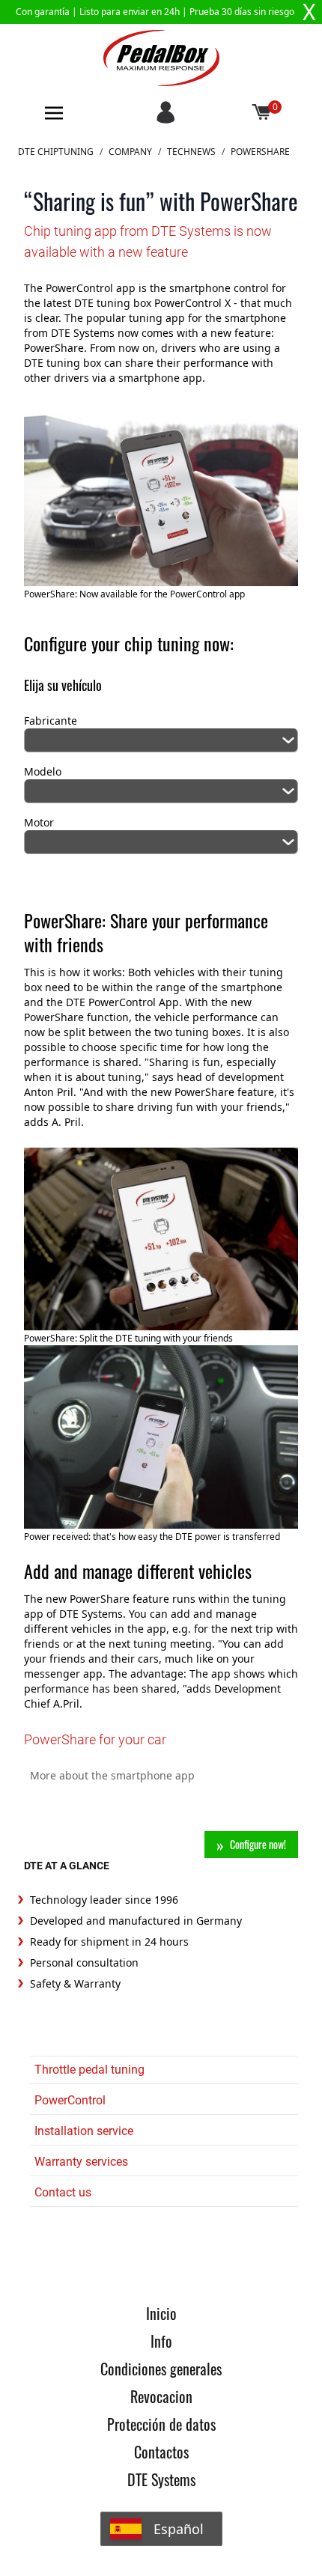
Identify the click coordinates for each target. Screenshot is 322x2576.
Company (130, 152)
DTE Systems (161, 2479)
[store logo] (161, 58)
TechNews (191, 152)
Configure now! (258, 1844)
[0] (262, 113)
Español (179, 2529)
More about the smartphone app (112, 1775)
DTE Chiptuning (56, 152)
